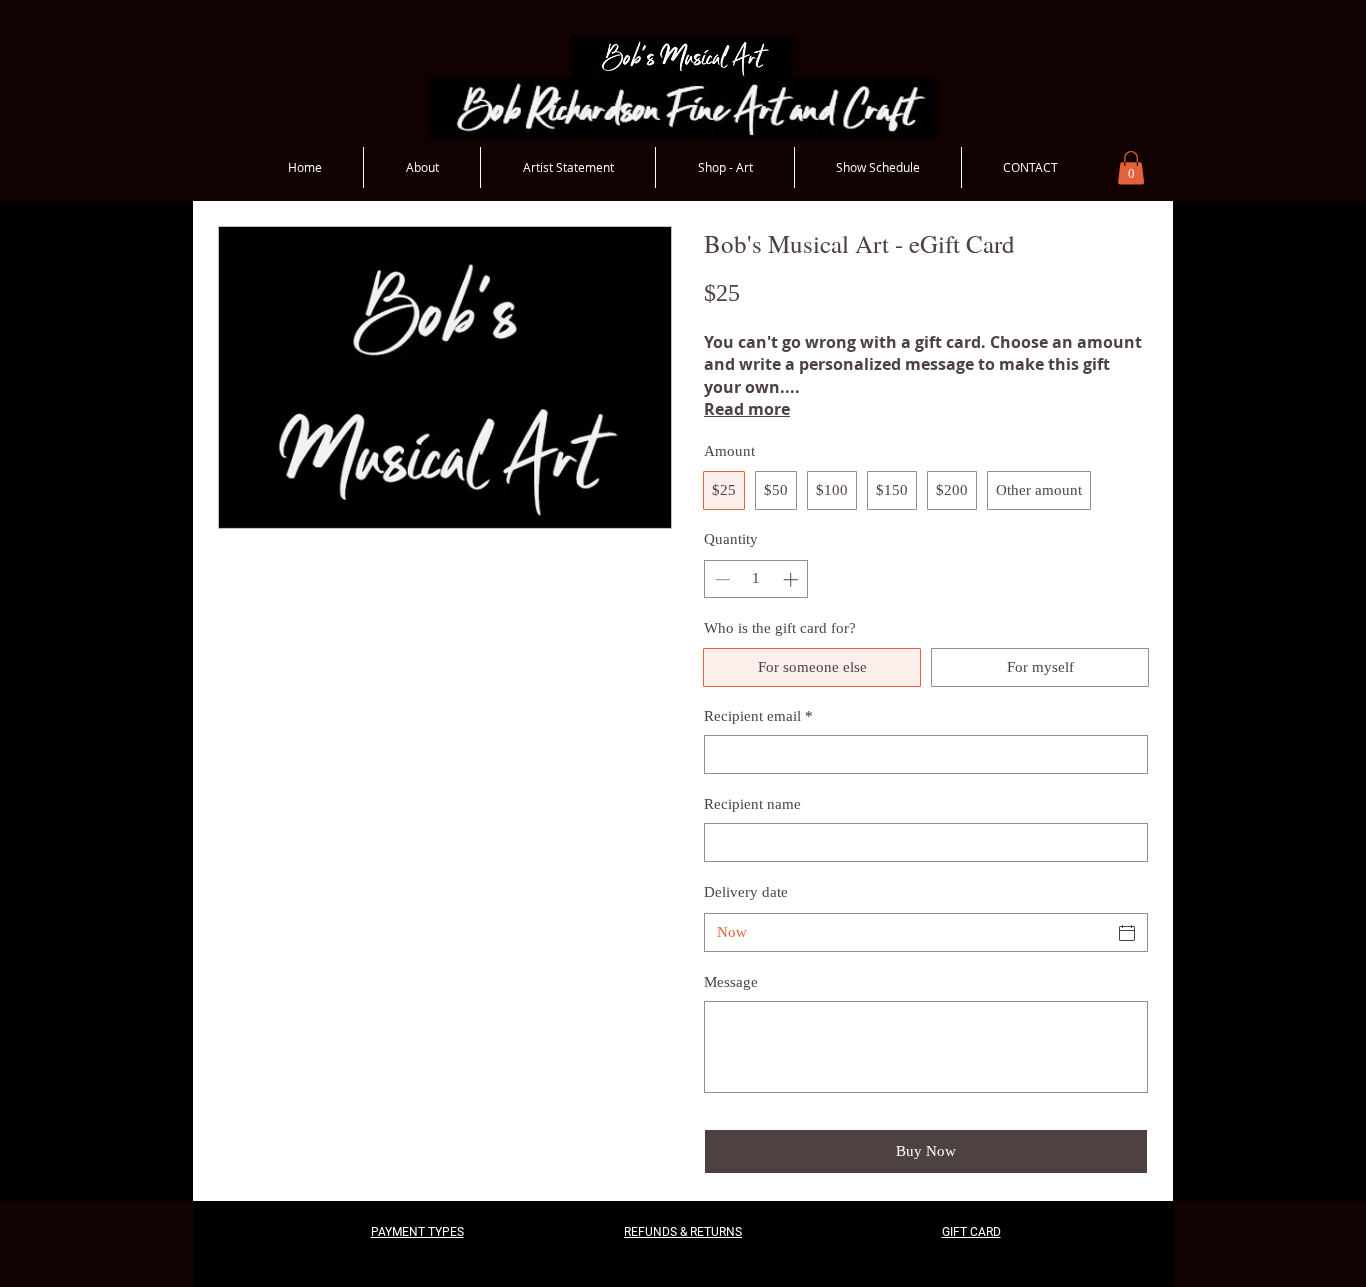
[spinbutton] (756, 579)
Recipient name (752, 804)
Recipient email (758, 716)
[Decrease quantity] (720, 579)
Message (731, 982)
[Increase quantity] (792, 579)
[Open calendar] (1127, 933)
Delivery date (746, 892)
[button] (1131, 167)
